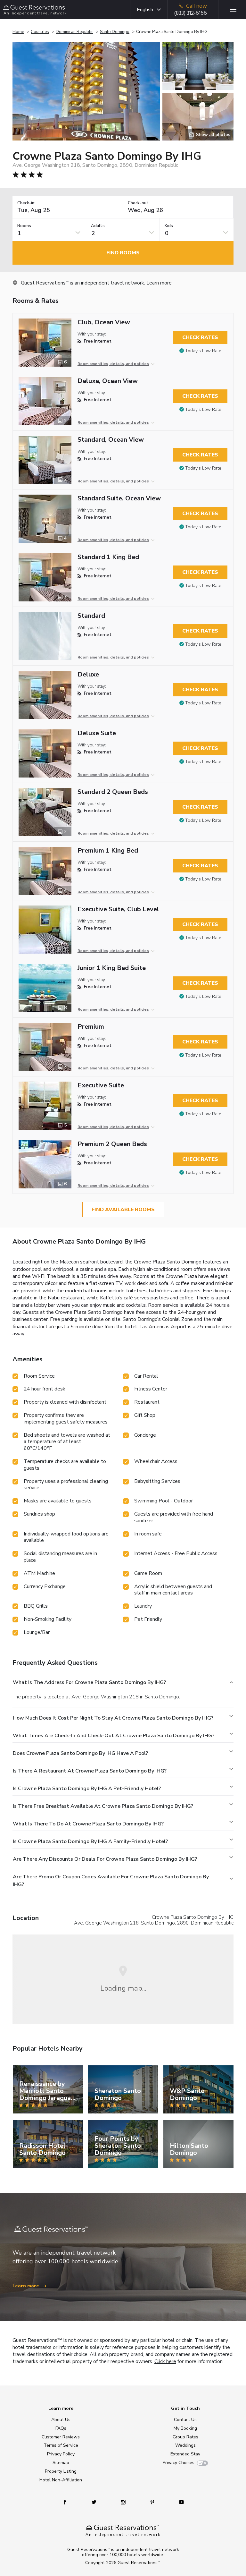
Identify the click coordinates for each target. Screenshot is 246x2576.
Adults (98, 226)
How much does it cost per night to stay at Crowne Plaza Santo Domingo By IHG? (113, 1718)
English (145, 10)
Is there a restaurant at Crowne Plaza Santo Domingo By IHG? (90, 1771)
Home (18, 32)
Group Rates (185, 2437)
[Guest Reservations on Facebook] (68, 2502)
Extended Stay (185, 2454)
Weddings (185, 2445)
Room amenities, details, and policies (113, 364)
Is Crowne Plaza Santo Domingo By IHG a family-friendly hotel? (90, 1841)
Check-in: (26, 203)
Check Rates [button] (200, 337)
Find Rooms (123, 253)
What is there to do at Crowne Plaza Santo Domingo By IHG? (88, 1824)
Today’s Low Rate (203, 351)
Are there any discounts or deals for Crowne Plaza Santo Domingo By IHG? (105, 1859)
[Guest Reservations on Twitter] (95, 2502)
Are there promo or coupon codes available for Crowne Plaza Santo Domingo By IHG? (111, 1881)
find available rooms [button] (123, 1210)
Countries (40, 32)
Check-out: (139, 203)
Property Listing (61, 2471)
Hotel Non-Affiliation (61, 2480)
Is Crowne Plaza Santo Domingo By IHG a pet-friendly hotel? (87, 1789)
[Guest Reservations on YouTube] (179, 2502)
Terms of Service (61, 2445)
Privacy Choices (179, 2463)
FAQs (61, 2428)
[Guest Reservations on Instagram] (124, 2502)
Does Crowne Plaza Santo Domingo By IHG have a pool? (80, 1753)
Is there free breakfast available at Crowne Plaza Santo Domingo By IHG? (103, 1806)
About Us (61, 2420)
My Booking (185, 2428)
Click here (165, 2361)
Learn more (159, 283)
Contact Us (185, 2420)
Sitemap (61, 2463)
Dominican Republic (74, 32)
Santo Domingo (115, 32)
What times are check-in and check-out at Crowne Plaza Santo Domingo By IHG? (114, 1736)
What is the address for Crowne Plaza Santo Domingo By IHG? (89, 1682)
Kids (169, 226)
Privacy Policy (61, 2454)
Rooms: (25, 226)
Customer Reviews (61, 2437)
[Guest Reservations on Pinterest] (153, 2502)
